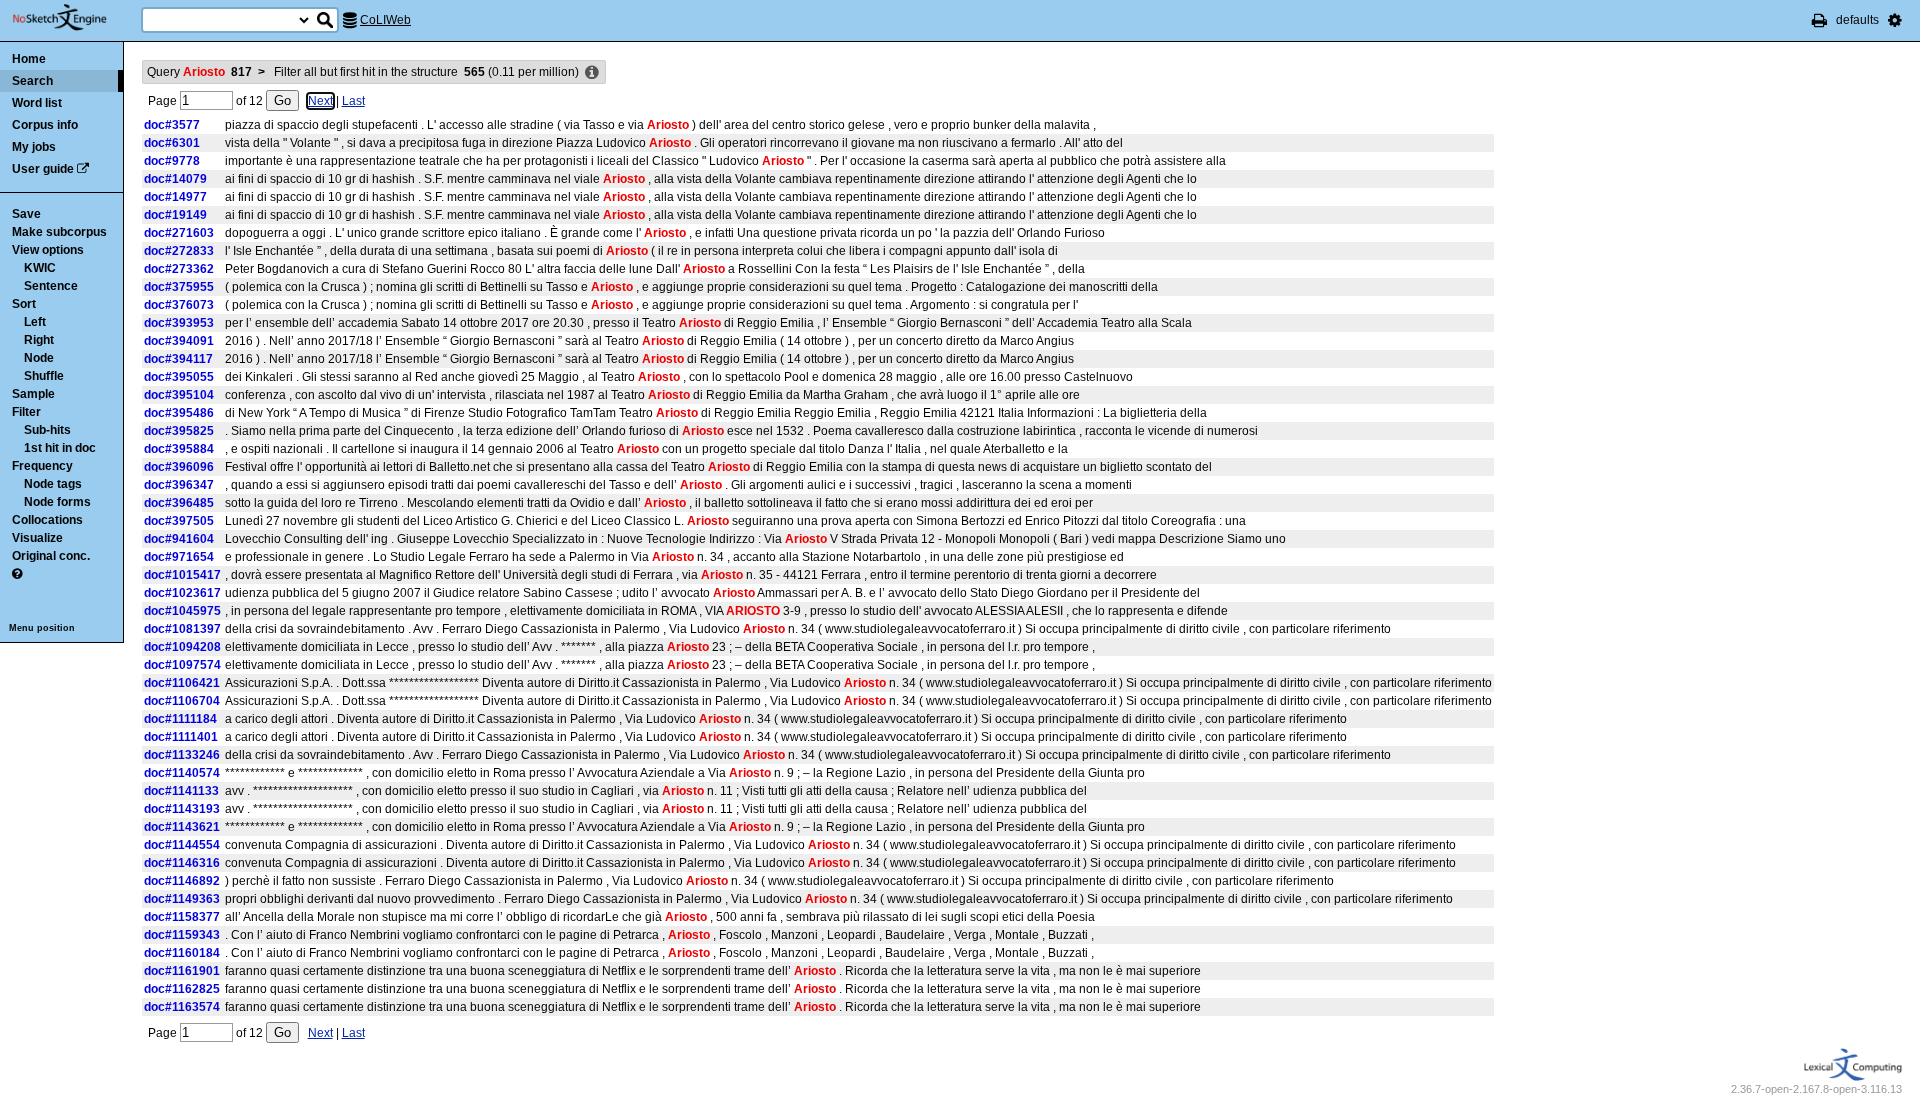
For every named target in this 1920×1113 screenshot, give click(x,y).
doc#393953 (179, 323)
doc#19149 (175, 215)
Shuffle (44, 376)
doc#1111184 (180, 719)
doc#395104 (179, 395)
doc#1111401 (181, 737)
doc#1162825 (182, 989)
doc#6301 (172, 143)
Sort (24, 304)
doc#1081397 (182, 629)
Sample (33, 394)
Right (39, 340)
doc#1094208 (182, 647)
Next (320, 101)
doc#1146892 (182, 881)
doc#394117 (178, 359)
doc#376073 (179, 305)
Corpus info (45, 125)
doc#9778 (172, 161)
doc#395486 (179, 413)
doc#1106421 (182, 683)
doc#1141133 (181, 791)
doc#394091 (179, 341)
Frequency (42, 466)
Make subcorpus (59, 232)
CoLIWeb (385, 20)
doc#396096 (179, 467)
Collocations (47, 520)
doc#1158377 (182, 917)
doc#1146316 (182, 863)
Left (35, 322)
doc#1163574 (182, 1007)
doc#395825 (179, 431)
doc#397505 (179, 521)
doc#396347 (179, 485)
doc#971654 (179, 557)
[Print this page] (1819, 20)
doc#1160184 (182, 953)
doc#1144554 (182, 845)
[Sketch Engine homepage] (74, 18)
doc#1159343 (182, 935)
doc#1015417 (182, 575)
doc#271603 (179, 233)
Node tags (53, 484)
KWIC (40, 268)
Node (39, 358)
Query (199, 72)
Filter (26, 412)
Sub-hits (47, 430)
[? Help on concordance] (17, 574)
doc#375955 (179, 287)
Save (26, 214)
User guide (43, 169)
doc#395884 (179, 449)
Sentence (51, 286)
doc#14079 (175, 179)
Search (32, 81)
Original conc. (51, 556)
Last (353, 101)
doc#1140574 (182, 773)
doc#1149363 (182, 899)
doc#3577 (172, 125)
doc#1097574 (182, 665)
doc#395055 (179, 377)
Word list (37, 103)
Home (29, 59)
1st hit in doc (60, 448)
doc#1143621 (182, 827)
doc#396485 (179, 503)
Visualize (37, 538)
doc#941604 (179, 539)
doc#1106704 (182, 701)
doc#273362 (179, 269)
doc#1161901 (182, 971)
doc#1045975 (182, 611)
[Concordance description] (592, 73)
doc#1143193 (182, 809)
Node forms (57, 502)
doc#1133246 (182, 755)
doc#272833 (179, 251)
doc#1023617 (182, 593)
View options (48, 250)
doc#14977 (175, 197)
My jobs (34, 147)
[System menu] (1895, 20)
